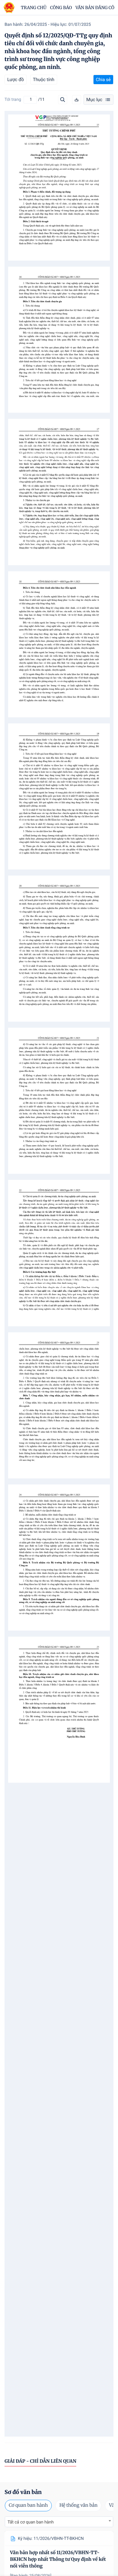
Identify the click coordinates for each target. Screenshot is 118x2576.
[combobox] (59, 2522)
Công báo (61, 8)
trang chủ (34, 8)
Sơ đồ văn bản (23, 2492)
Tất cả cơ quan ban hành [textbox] (31, 2522)
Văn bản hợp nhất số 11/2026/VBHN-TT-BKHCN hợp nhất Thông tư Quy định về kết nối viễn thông (58, 2559)
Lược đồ (16, 80)
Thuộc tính (44, 80)
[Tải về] (77, 100)
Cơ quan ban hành (28, 2505)
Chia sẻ (103, 80)
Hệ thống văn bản (78, 2505)
